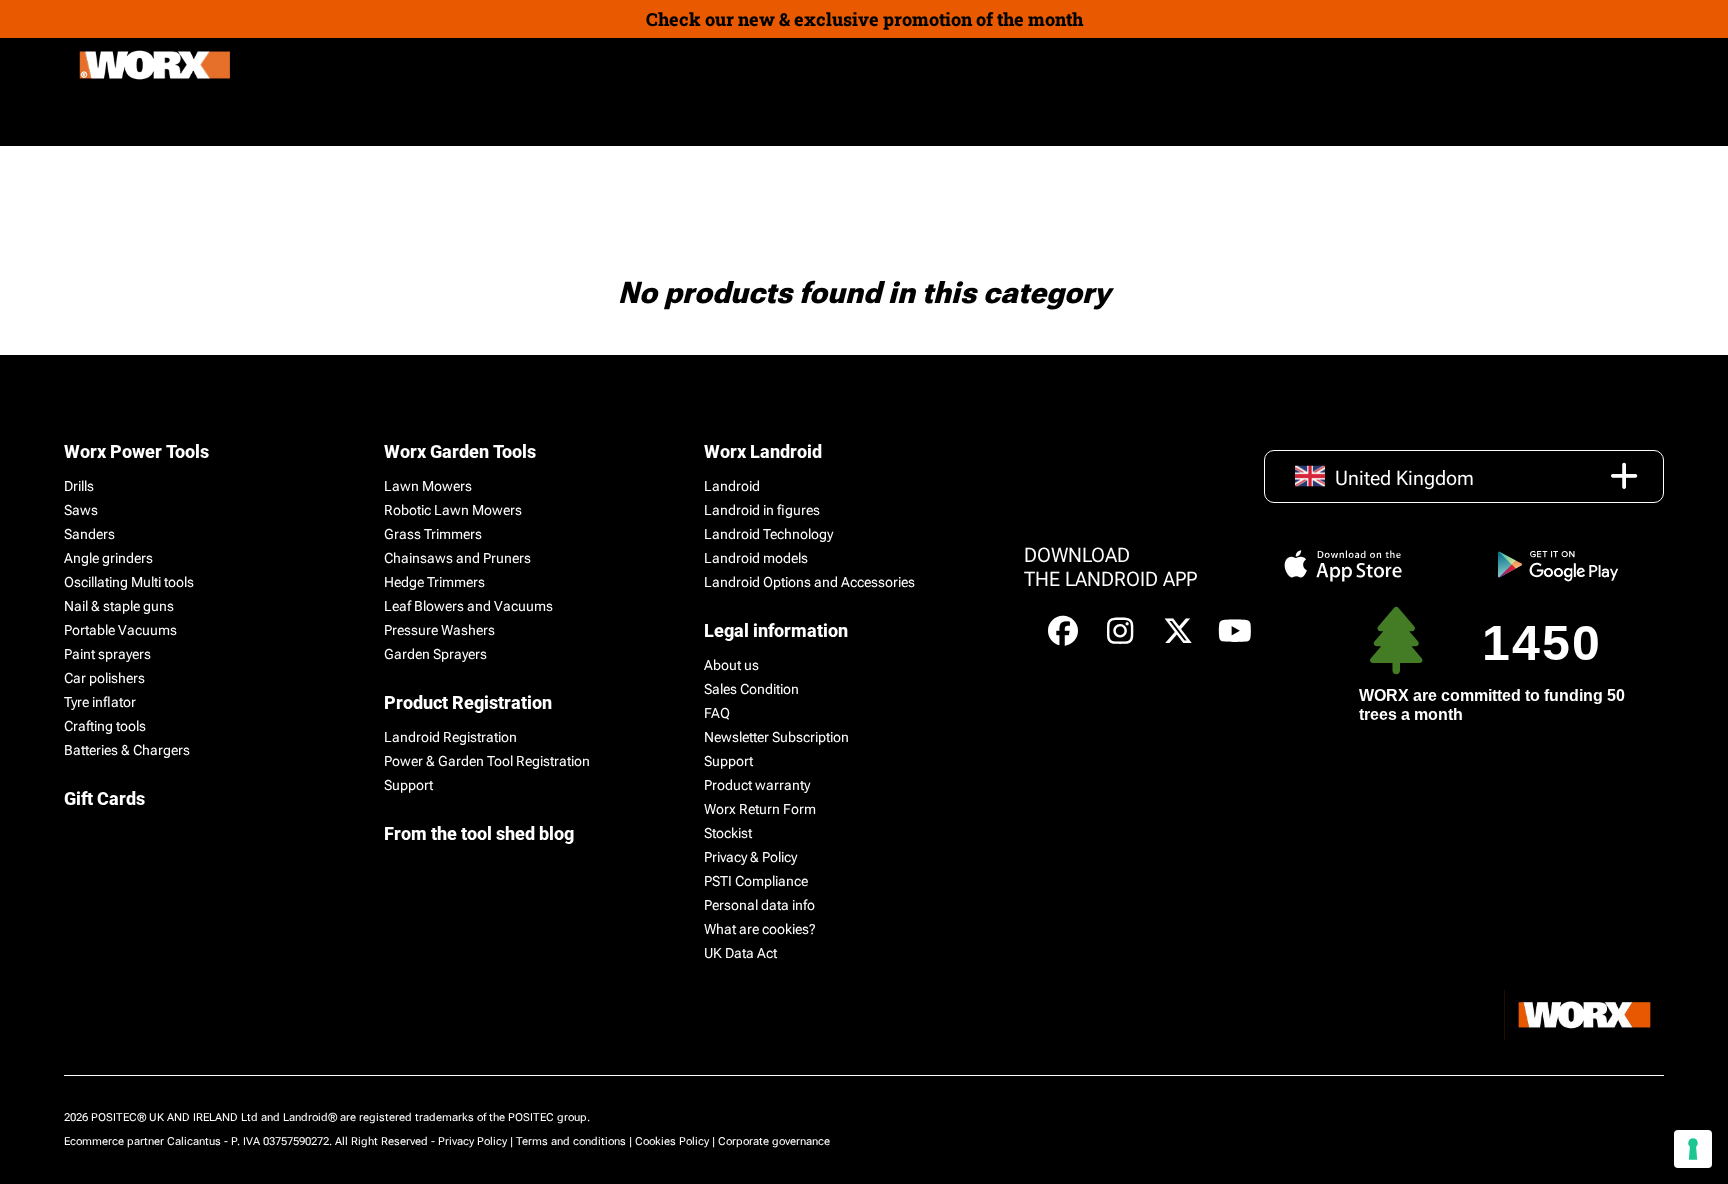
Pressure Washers (439, 630)
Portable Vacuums (120, 630)
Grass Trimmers (433, 534)
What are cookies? (760, 929)
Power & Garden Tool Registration (487, 761)
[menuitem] (472, 119)
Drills (79, 486)
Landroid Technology (768, 534)
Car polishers (104, 678)
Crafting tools (105, 726)
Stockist (728, 833)
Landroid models (756, 558)
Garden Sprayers (435, 654)
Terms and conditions (571, 1141)
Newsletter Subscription (776, 737)
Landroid (732, 486)
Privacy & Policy (750, 857)
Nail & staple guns (119, 606)
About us (731, 665)
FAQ (717, 713)
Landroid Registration (450, 737)
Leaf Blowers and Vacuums (468, 606)
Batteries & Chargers (127, 750)
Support (408, 785)
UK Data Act (740, 953)
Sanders (89, 534)
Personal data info (759, 905)
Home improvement (334, 118)
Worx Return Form (760, 809)
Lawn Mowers (428, 486)
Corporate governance (774, 1141)
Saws (81, 510)
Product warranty (757, 785)
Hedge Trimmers (434, 582)
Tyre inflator (100, 702)
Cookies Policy (672, 1141)
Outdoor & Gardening (156, 118)
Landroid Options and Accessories (809, 582)
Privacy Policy (472, 1141)
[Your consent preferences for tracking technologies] (1693, 1149)
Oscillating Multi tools (129, 582)
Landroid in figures (762, 510)
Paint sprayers (107, 654)
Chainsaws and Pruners (457, 558)
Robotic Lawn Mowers (453, 510)
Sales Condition (751, 689)
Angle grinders (108, 558)
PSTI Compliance (756, 881)
